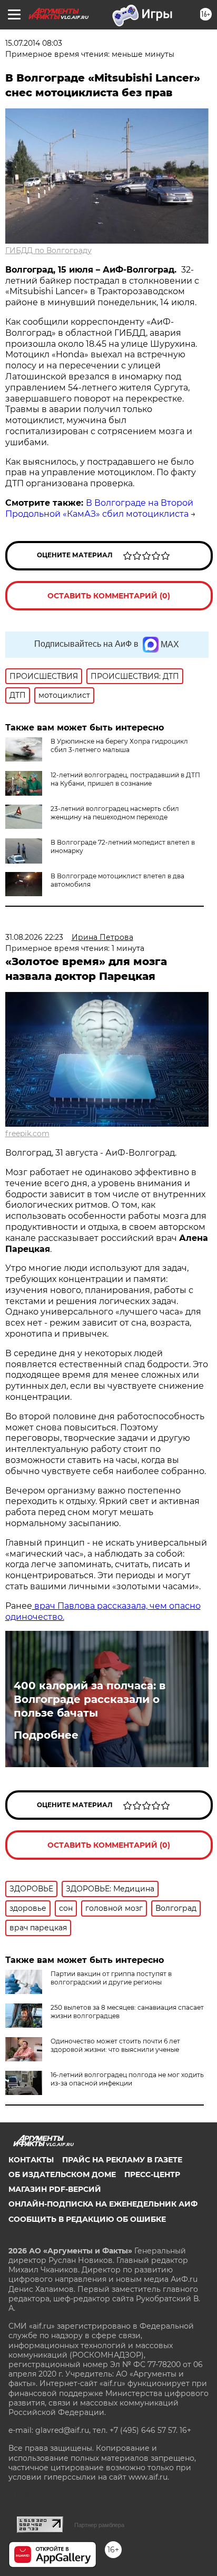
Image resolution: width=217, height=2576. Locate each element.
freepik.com (27, 1134)
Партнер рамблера (99, 2525)
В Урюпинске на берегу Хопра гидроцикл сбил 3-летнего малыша (119, 745)
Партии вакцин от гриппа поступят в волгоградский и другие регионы (111, 1978)
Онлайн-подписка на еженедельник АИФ (103, 2204)
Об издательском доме (62, 2174)
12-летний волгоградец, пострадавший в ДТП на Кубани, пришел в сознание (125, 779)
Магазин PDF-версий (55, 2189)
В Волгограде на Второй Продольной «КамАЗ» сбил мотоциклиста (99, 508)
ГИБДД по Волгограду (48, 250)
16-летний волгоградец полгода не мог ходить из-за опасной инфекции (127, 2079)
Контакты (31, 2160)
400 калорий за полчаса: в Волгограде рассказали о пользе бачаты (90, 1699)
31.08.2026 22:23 (34, 937)
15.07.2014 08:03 (34, 43)
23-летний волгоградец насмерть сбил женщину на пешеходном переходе (115, 813)
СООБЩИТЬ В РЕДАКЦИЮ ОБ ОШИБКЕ (87, 2219)
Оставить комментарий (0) (109, 596)
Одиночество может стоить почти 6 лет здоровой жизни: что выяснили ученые (115, 2045)
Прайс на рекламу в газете (122, 2160)
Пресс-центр (152, 2174)
